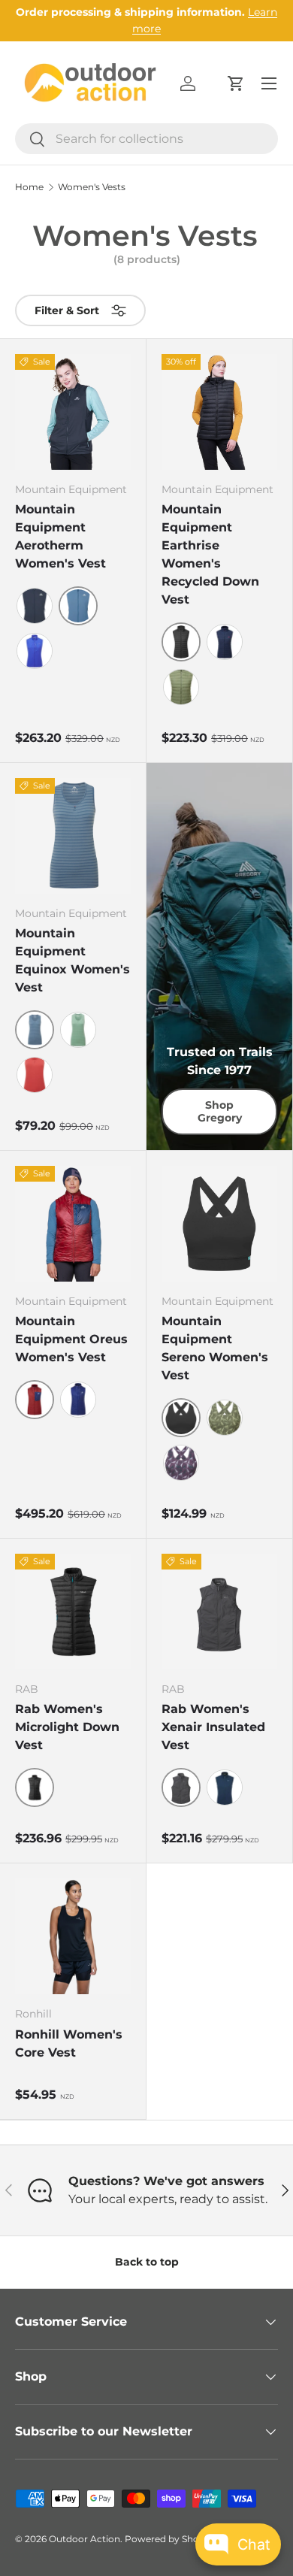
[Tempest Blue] (225, 1787)
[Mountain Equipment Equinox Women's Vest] (73, 836)
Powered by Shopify (170, 2539)
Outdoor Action (85, 2539)
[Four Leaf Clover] (181, 687)
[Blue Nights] (35, 606)
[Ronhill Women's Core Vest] (73, 1936)
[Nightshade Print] (181, 1463)
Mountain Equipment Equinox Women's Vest (72, 960)
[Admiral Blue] (78, 1400)
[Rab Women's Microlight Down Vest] (73, 1612)
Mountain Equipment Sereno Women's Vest (215, 1348)
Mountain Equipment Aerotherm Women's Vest (60, 536)
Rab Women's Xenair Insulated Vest (213, 1727)
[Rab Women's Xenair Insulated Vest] (219, 1612)
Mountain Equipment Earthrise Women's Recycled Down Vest (210, 554)
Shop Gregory (220, 1111)
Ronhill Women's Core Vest (69, 2043)
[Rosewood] (35, 1075)
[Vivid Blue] (35, 651)
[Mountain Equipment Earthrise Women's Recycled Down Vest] (219, 412)
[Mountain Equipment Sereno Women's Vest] (219, 1224)
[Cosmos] (225, 642)
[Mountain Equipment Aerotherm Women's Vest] (73, 412)
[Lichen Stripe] (78, 1030)
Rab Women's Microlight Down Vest (67, 1727)
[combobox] (146, 139)
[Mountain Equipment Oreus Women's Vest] (73, 1224)
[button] (236, 83)
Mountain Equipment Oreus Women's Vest (71, 1339)
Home (29, 187)
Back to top (147, 2262)
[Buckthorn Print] (225, 1418)
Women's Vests (92, 187)
